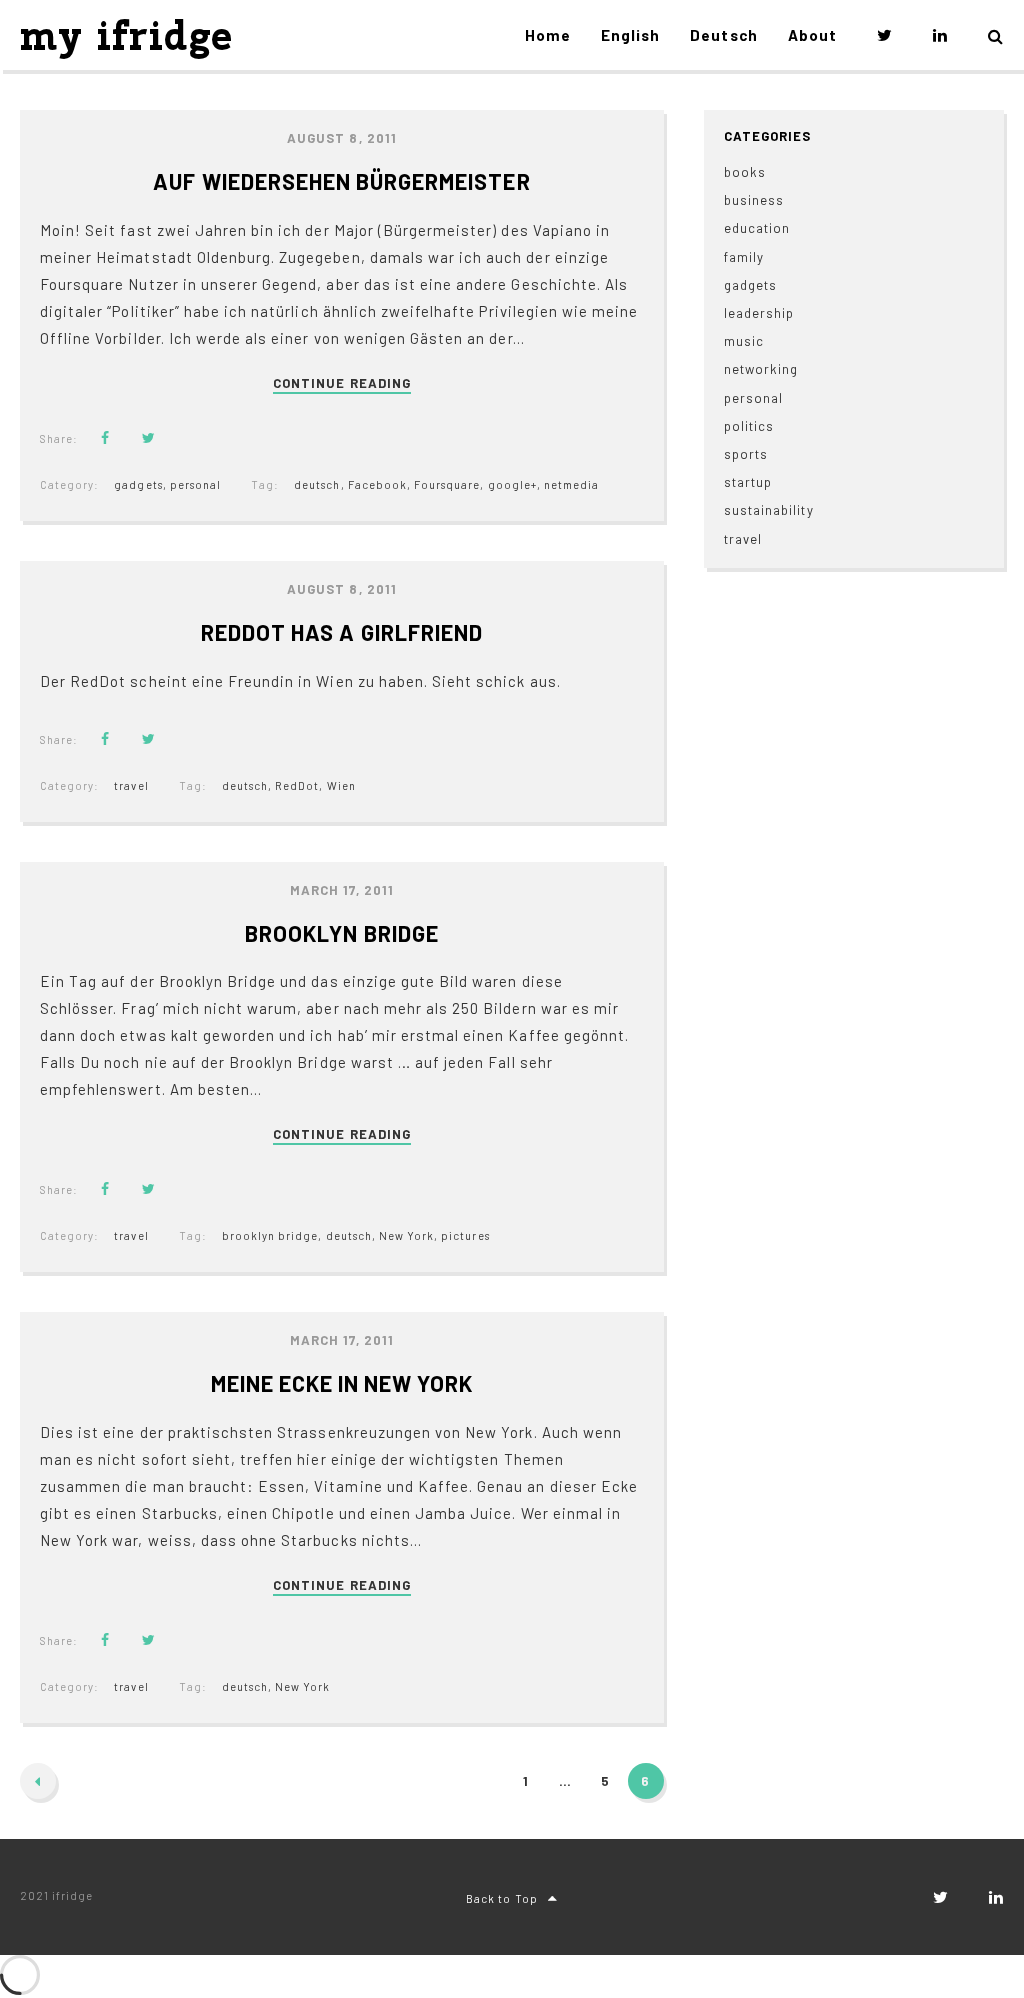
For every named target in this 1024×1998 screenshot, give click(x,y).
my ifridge (126, 35)
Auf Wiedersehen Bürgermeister (341, 181)
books (745, 172)
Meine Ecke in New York (342, 1383)
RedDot (297, 785)
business (754, 200)
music (744, 341)
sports (746, 454)
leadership (759, 313)
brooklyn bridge (270, 1235)
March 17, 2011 (342, 890)
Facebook (377, 484)
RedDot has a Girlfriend (342, 632)
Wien (341, 785)
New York (406, 1235)
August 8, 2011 (342, 138)
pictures (465, 1235)
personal (195, 484)
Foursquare (447, 484)
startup (748, 482)
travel (131, 785)
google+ (512, 484)
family (744, 257)
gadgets (138, 484)
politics (749, 426)
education (757, 228)
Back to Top (501, 1898)
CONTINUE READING (342, 384)
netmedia (571, 484)
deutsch (317, 484)
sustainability (769, 510)
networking (761, 369)
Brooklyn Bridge (342, 933)
